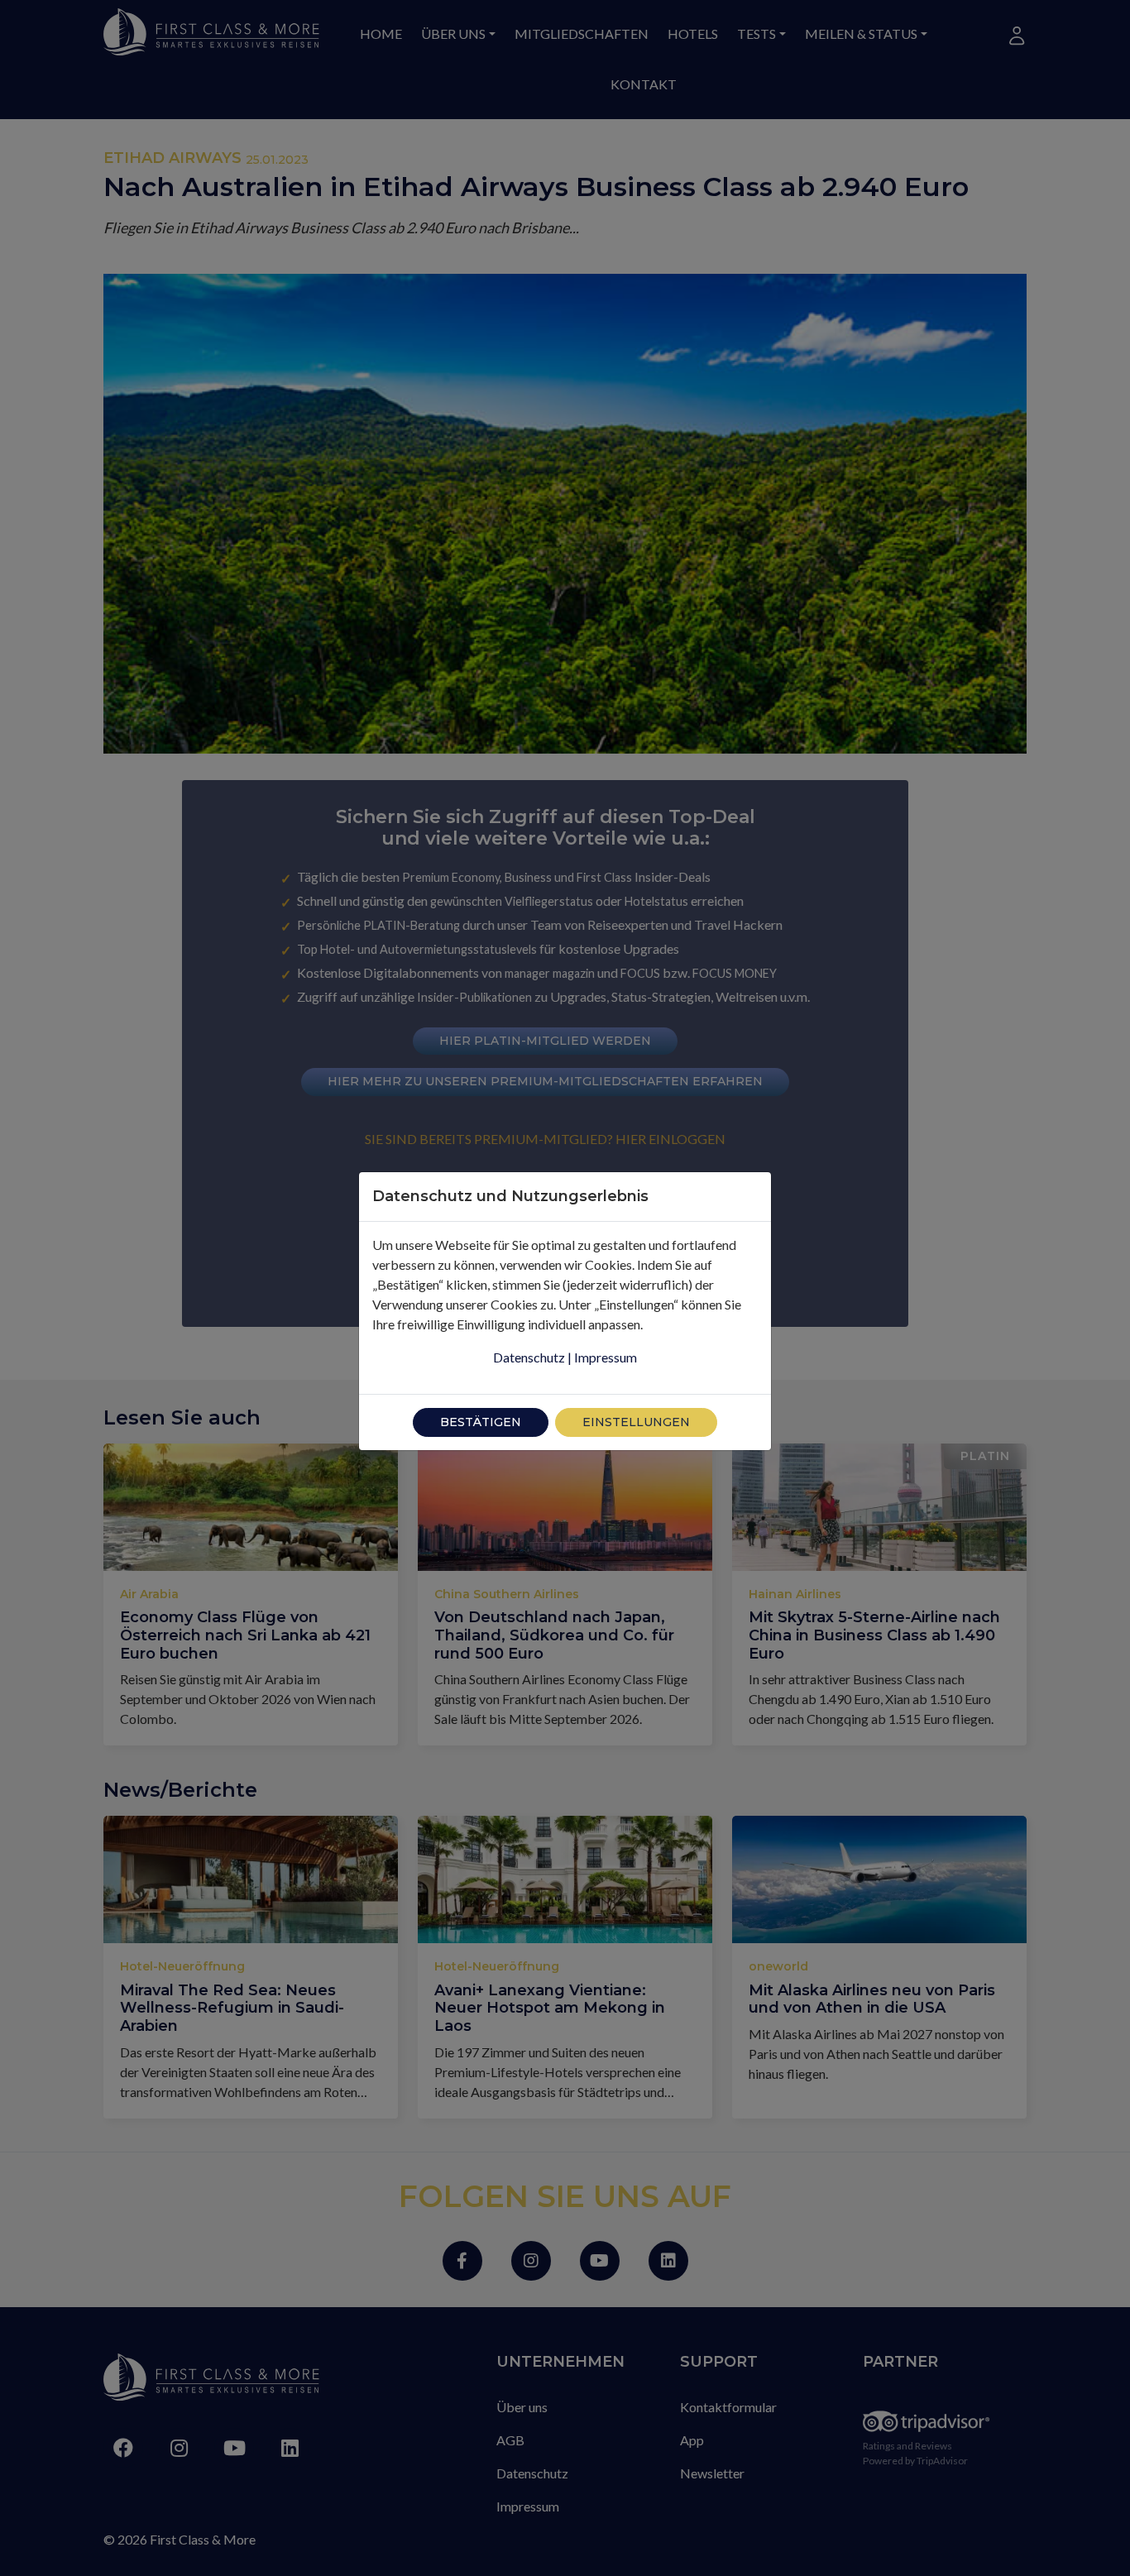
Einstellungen (636, 1422)
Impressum (606, 1357)
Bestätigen (481, 1422)
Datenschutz (529, 1357)
